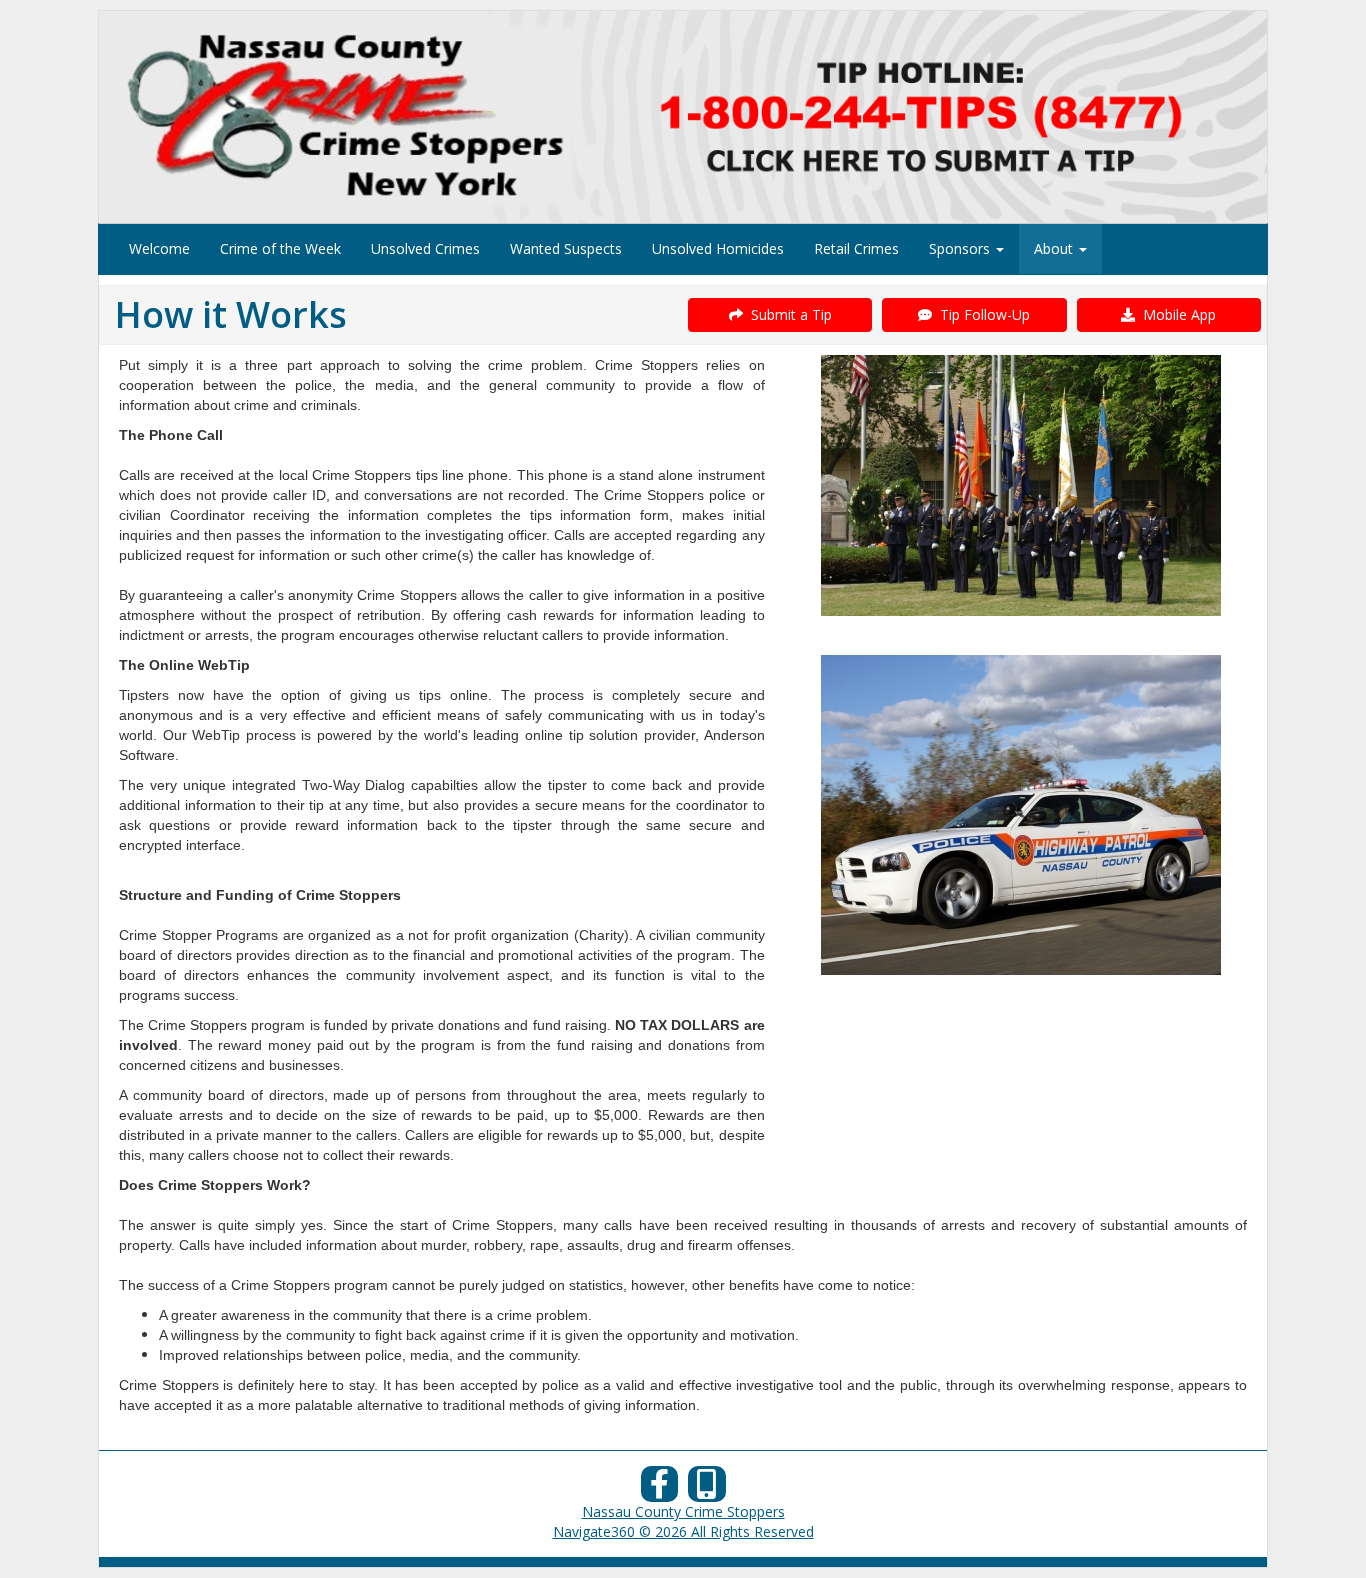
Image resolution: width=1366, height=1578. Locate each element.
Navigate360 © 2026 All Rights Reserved (683, 1531)
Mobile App (1175, 314)
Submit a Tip (787, 314)
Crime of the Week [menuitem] (280, 248)
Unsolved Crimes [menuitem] (425, 248)
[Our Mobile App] (707, 1489)
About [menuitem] (1055, 248)
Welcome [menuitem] (159, 248)
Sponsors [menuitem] (961, 248)
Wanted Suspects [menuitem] (566, 248)
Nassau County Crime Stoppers (683, 1511)
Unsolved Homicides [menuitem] (718, 248)
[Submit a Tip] (683, 116)
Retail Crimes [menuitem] (856, 248)
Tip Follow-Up (981, 314)
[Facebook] (660, 1489)
